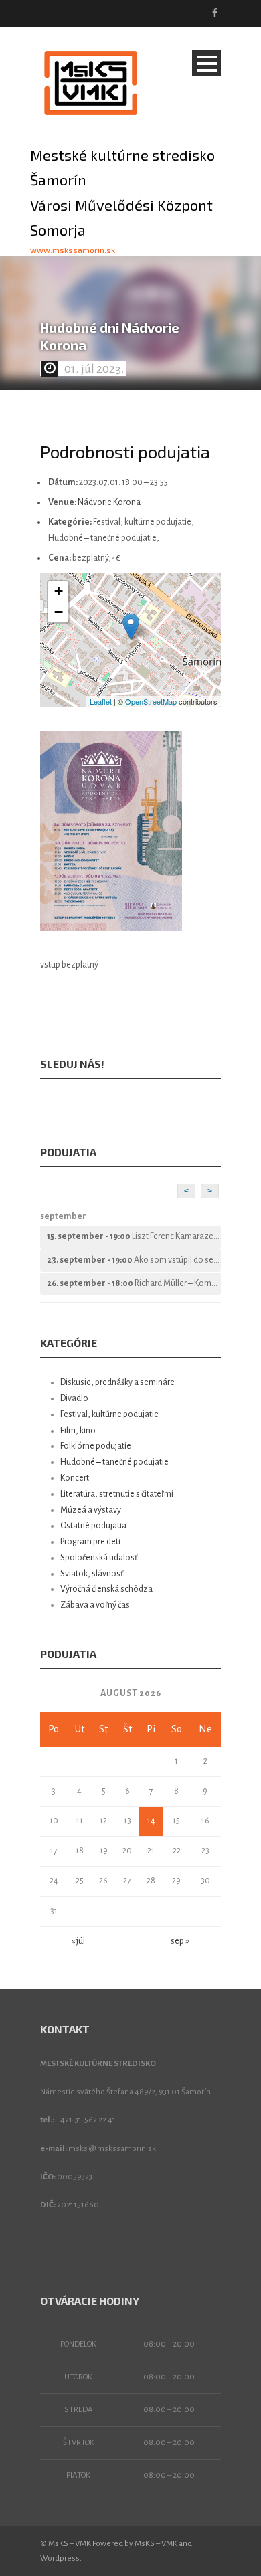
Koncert (75, 1478)
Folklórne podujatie (96, 1446)
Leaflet (101, 701)
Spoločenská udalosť (99, 1558)
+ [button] (59, 591)
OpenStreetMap (151, 701)
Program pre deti (90, 1542)
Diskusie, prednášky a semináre (117, 1382)
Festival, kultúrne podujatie (109, 1414)
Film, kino (78, 1431)
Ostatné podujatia (93, 1526)
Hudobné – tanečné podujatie (114, 1462)
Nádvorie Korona (109, 502)
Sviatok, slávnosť (92, 1574)
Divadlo (74, 1398)
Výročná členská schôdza (106, 1589)
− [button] (59, 612)
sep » (180, 1941)
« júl (78, 1941)
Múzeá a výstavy (91, 1510)
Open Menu (206, 63)
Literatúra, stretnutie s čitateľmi (117, 1494)
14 (151, 1821)
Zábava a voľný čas (95, 1605)
